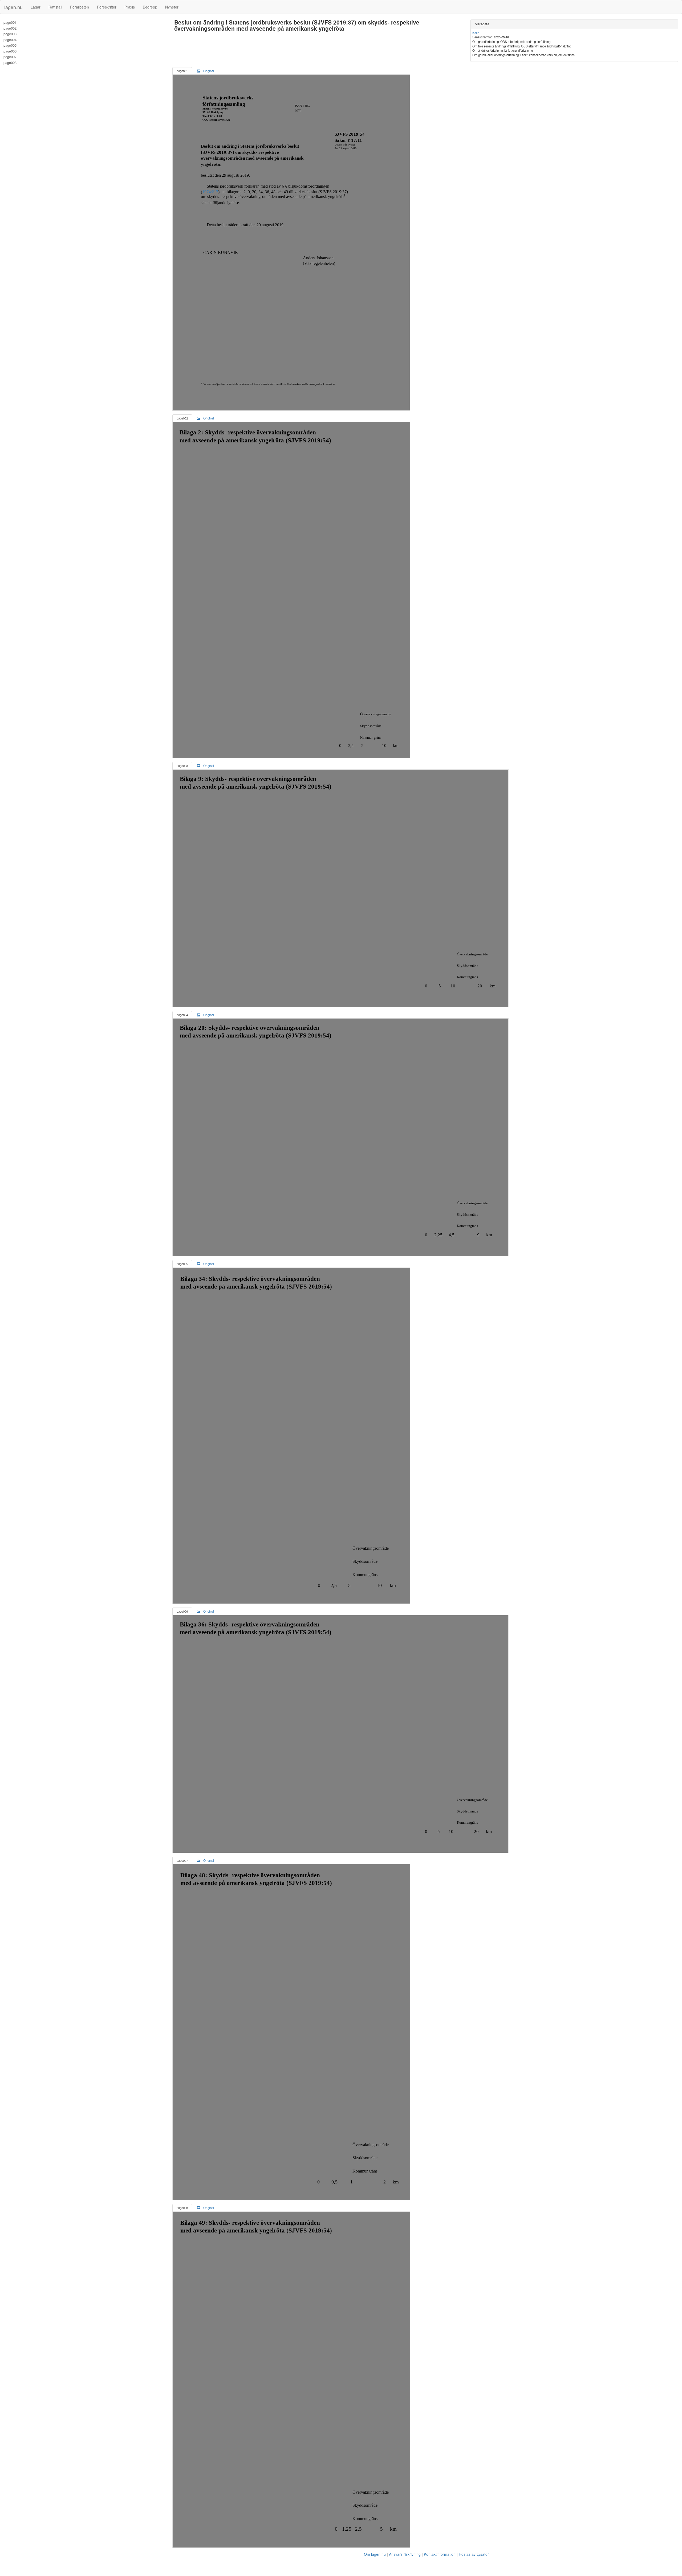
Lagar (36, 7)
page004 (10, 40)
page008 (10, 63)
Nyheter (172, 7)
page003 (10, 34)
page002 (10, 28)
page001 (10, 22)
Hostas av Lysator (474, 2554)
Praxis (130, 7)
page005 (10, 45)
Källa (476, 33)
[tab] (574, 24)
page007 (10, 57)
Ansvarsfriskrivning (405, 2554)
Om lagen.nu (375, 2554)
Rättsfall (55, 7)
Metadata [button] (482, 24)
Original (209, 71)
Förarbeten (80, 7)
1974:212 (210, 192)
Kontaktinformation (440, 2554)
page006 (10, 51)
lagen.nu (13, 7)
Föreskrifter (107, 7)
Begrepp (150, 7)
